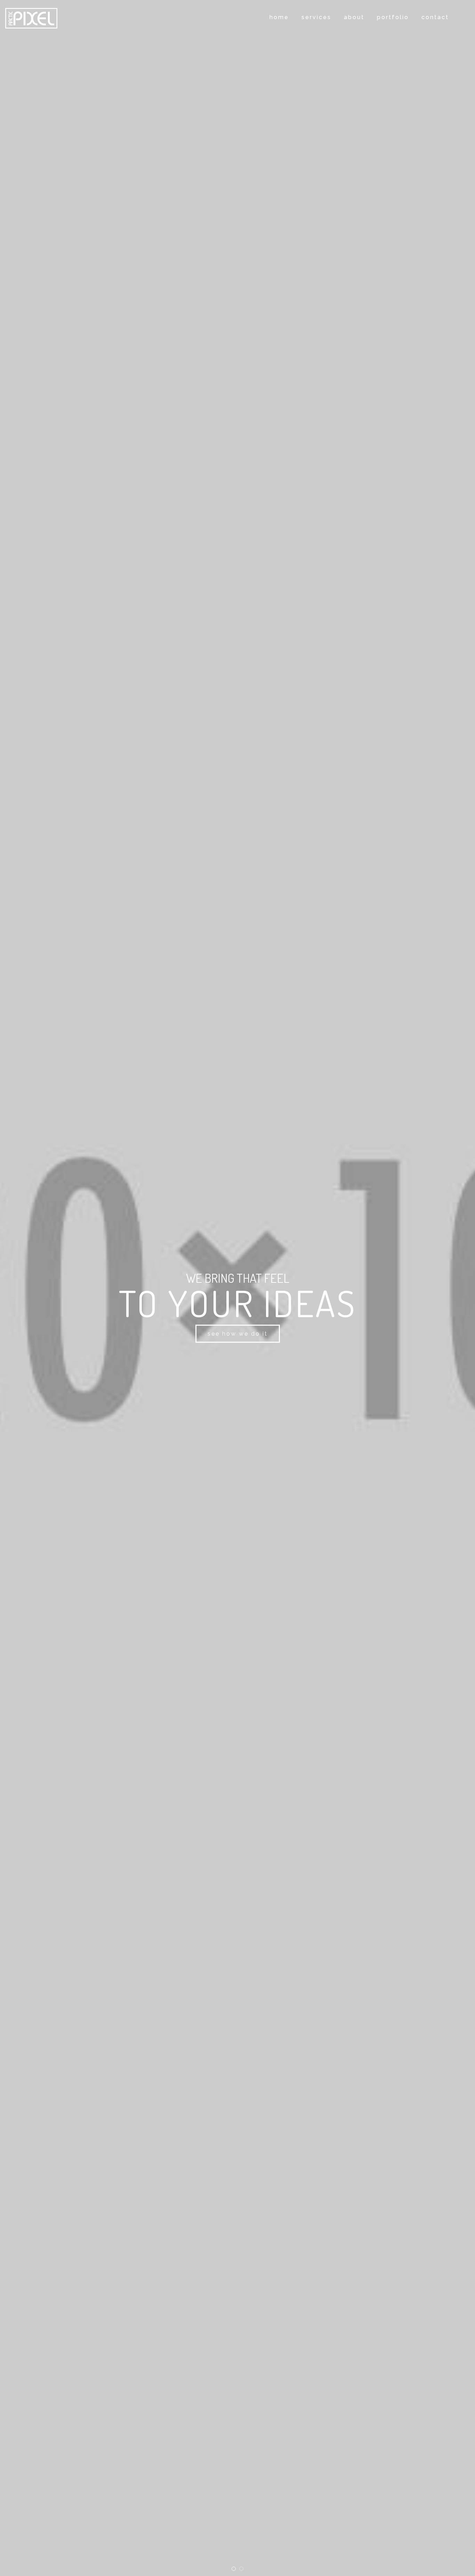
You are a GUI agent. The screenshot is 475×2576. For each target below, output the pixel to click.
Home (279, 17)
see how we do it (238, 1334)
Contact (435, 17)
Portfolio (393, 17)
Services (316, 17)
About (354, 17)
